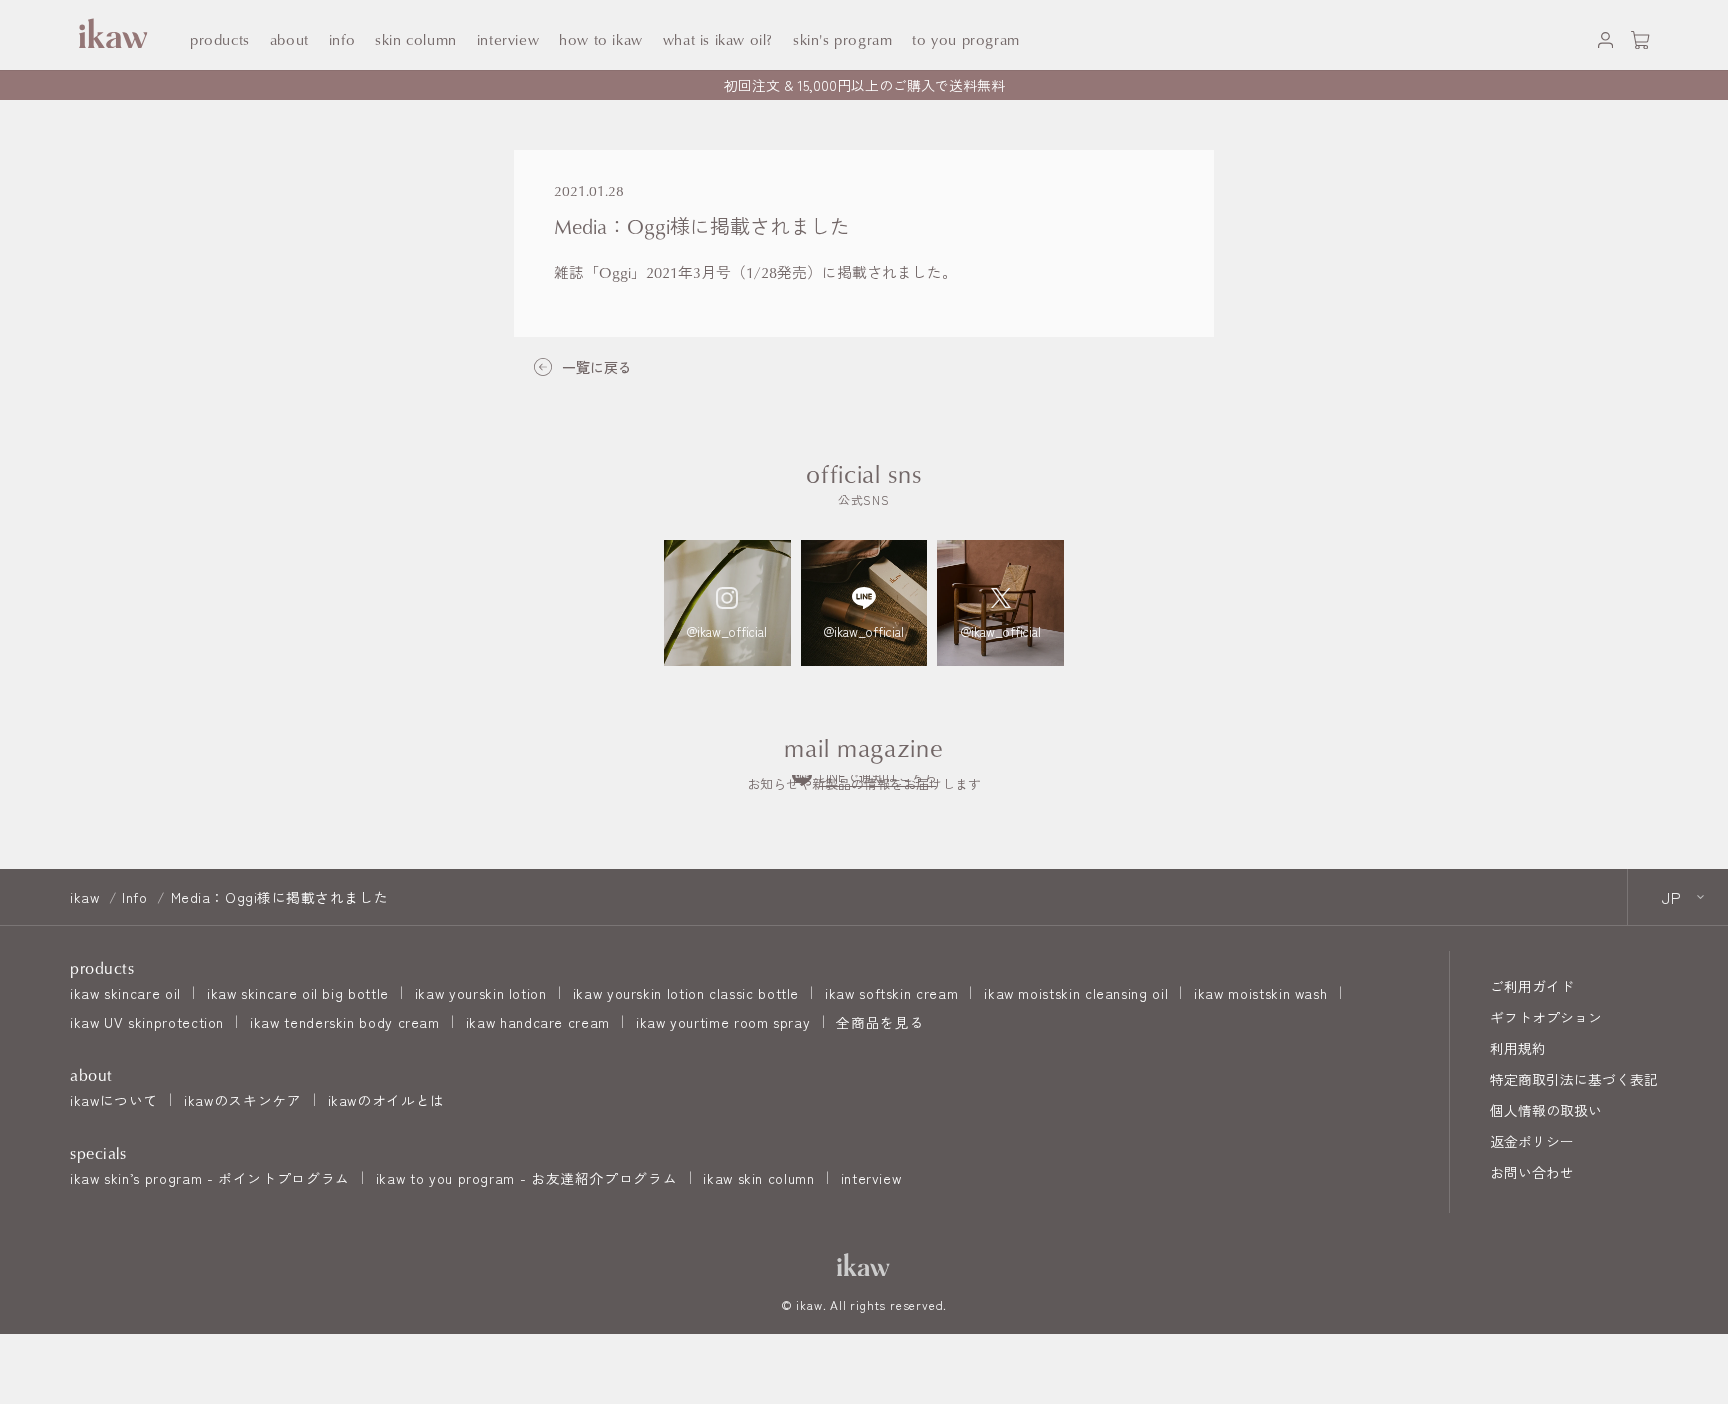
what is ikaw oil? (718, 39)
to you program (965, 39)
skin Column (416, 39)
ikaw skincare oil (125, 993)
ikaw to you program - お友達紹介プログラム (526, 1178)
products (220, 39)
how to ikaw (601, 39)
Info (342, 39)
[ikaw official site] (110, 34)
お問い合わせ (1532, 1172)
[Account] (1605, 35)
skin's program (842, 39)
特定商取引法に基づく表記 (1574, 1079)
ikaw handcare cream (538, 1022)
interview (871, 1178)
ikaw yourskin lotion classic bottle (686, 993)
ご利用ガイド (1532, 986)
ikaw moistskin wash (1260, 993)
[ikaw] (864, 1264)
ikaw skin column (758, 1178)
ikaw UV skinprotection (147, 1022)
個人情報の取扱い (1546, 1110)
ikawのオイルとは (386, 1100)
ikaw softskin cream (891, 993)
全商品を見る (880, 1022)
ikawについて (114, 1100)
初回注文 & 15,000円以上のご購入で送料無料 (864, 85)
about (289, 39)
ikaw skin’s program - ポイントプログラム (210, 1178)
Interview (508, 39)
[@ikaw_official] (727, 603)
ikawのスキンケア (242, 1100)
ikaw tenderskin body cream (345, 1022)
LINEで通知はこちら (878, 776)
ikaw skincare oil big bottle (298, 993)
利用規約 (1518, 1048)
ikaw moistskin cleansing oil (1076, 993)
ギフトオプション (1546, 1017)
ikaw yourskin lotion (481, 993)
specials (98, 1153)
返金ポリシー (1532, 1141)
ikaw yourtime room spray (723, 1022)
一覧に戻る (597, 367)
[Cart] (1640, 35)
